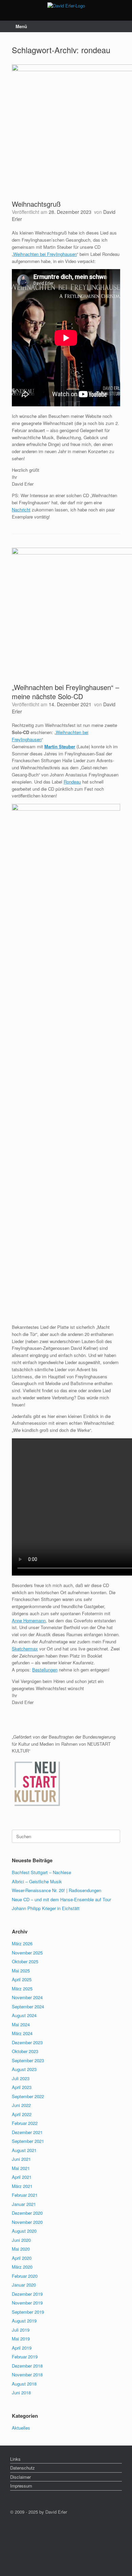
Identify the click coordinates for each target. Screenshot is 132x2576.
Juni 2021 (21, 2159)
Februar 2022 (25, 2123)
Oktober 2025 (25, 1961)
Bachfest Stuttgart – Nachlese (41, 1872)
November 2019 (27, 2303)
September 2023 (28, 2060)
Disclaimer (20, 2477)
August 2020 (24, 2231)
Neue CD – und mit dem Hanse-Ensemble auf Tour (61, 1899)
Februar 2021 (25, 2195)
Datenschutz (23, 2468)
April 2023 (22, 2087)
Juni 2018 (21, 2392)
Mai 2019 (21, 2339)
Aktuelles (21, 2428)
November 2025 (27, 1953)
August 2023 (24, 2069)
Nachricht (21, 510)
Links (15, 2459)
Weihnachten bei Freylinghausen (45, 254)
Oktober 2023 (25, 2051)
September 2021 (28, 2141)
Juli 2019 (21, 2330)
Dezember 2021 (27, 2132)
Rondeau (72, 782)
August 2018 (24, 2384)
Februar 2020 (25, 2276)
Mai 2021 (21, 2168)
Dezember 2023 (27, 2042)
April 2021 (22, 2177)
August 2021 (24, 2150)
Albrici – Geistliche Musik (37, 1881)
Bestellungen (45, 1670)
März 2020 (22, 2267)
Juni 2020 (21, 2240)
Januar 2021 (24, 2204)
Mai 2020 (21, 2249)
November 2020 (27, 2222)
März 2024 (22, 2033)
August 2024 (24, 2015)
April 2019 (22, 2348)
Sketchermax (25, 1649)
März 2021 (22, 2186)
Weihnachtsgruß (36, 204)
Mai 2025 (21, 1971)
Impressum (21, 2486)
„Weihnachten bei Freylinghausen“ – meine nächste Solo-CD (65, 692)
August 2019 (24, 2321)
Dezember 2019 (27, 2294)
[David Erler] (66, 5)
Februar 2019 (25, 2357)
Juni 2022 (21, 2105)
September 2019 (28, 2312)
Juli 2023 (21, 2078)
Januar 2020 (24, 2285)
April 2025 (22, 1979)
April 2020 (22, 2258)
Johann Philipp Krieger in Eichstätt (46, 1908)
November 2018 (27, 2375)
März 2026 (22, 1943)
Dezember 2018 (27, 2366)
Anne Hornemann (29, 1620)
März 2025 (22, 1989)
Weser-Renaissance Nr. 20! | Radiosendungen (57, 1890)
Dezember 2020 (27, 2213)
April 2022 (22, 2114)
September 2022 (28, 2096)
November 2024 (27, 1997)
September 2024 (28, 2006)
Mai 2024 (21, 2024)
